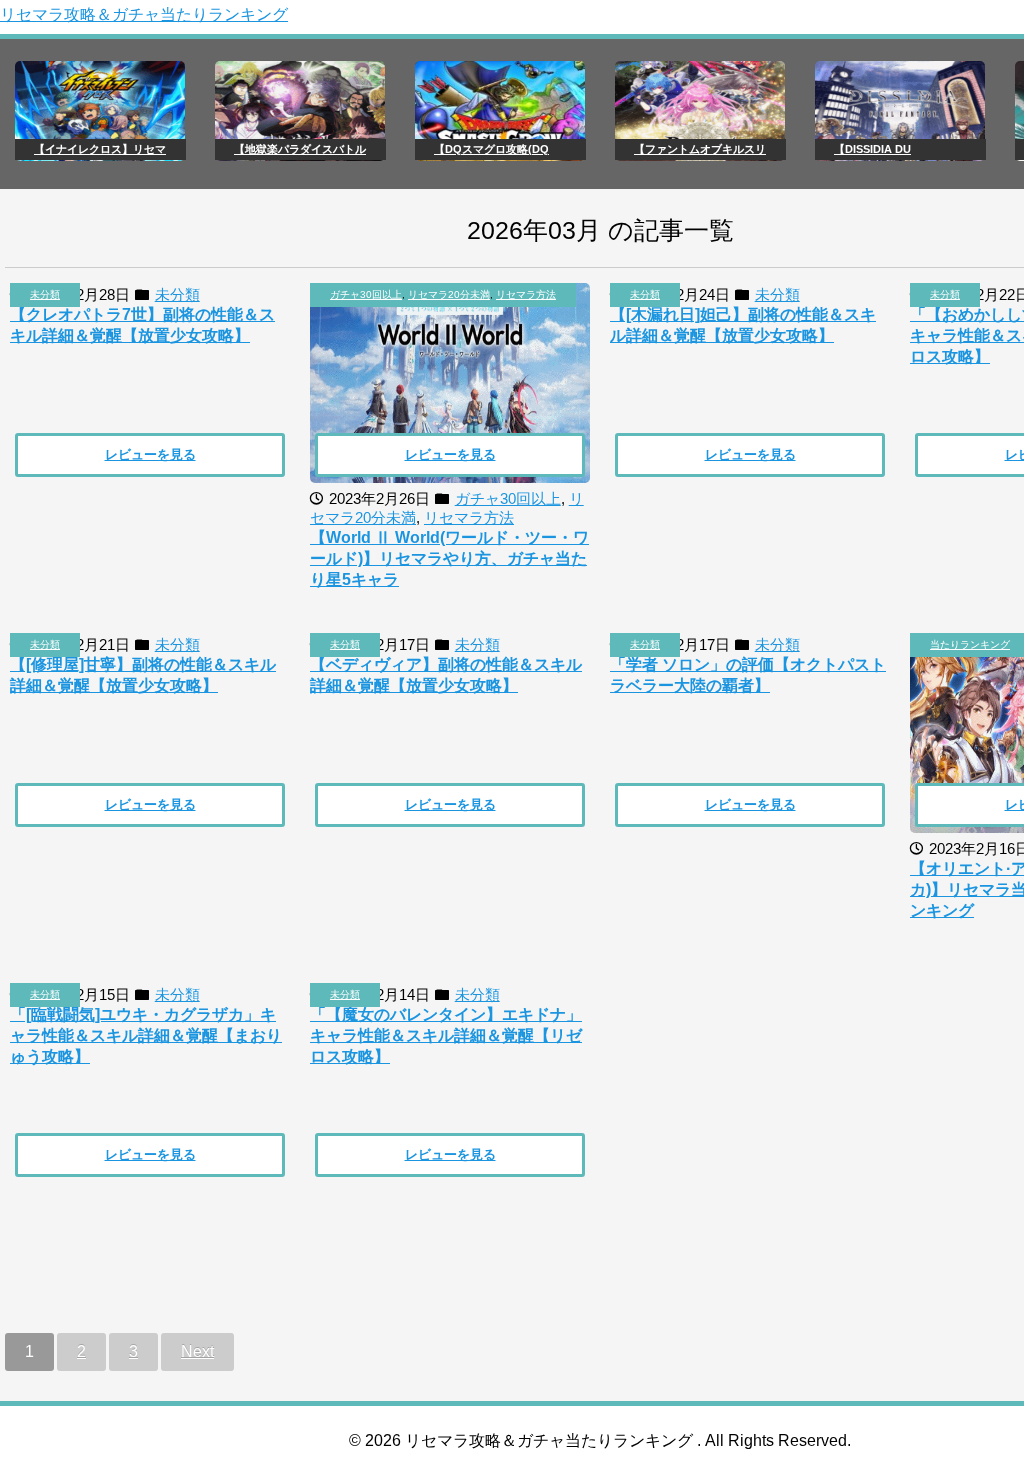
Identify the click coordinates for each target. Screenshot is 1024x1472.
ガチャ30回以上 (366, 294)
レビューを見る (150, 454)
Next (197, 1351)
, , (443, 294)
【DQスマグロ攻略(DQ (491, 149)
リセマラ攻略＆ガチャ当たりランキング (144, 14)
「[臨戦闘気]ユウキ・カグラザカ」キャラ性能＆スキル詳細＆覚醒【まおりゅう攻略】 (146, 1035)
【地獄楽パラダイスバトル (300, 149)
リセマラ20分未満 (449, 294)
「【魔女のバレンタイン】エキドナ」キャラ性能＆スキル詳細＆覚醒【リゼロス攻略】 (446, 1035)
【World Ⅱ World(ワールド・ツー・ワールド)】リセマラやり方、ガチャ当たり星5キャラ (449, 558)
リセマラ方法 (526, 294)
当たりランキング (970, 644)
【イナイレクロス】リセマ (100, 149)
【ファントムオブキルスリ (700, 149)
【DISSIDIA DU (872, 149)
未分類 (45, 294)
